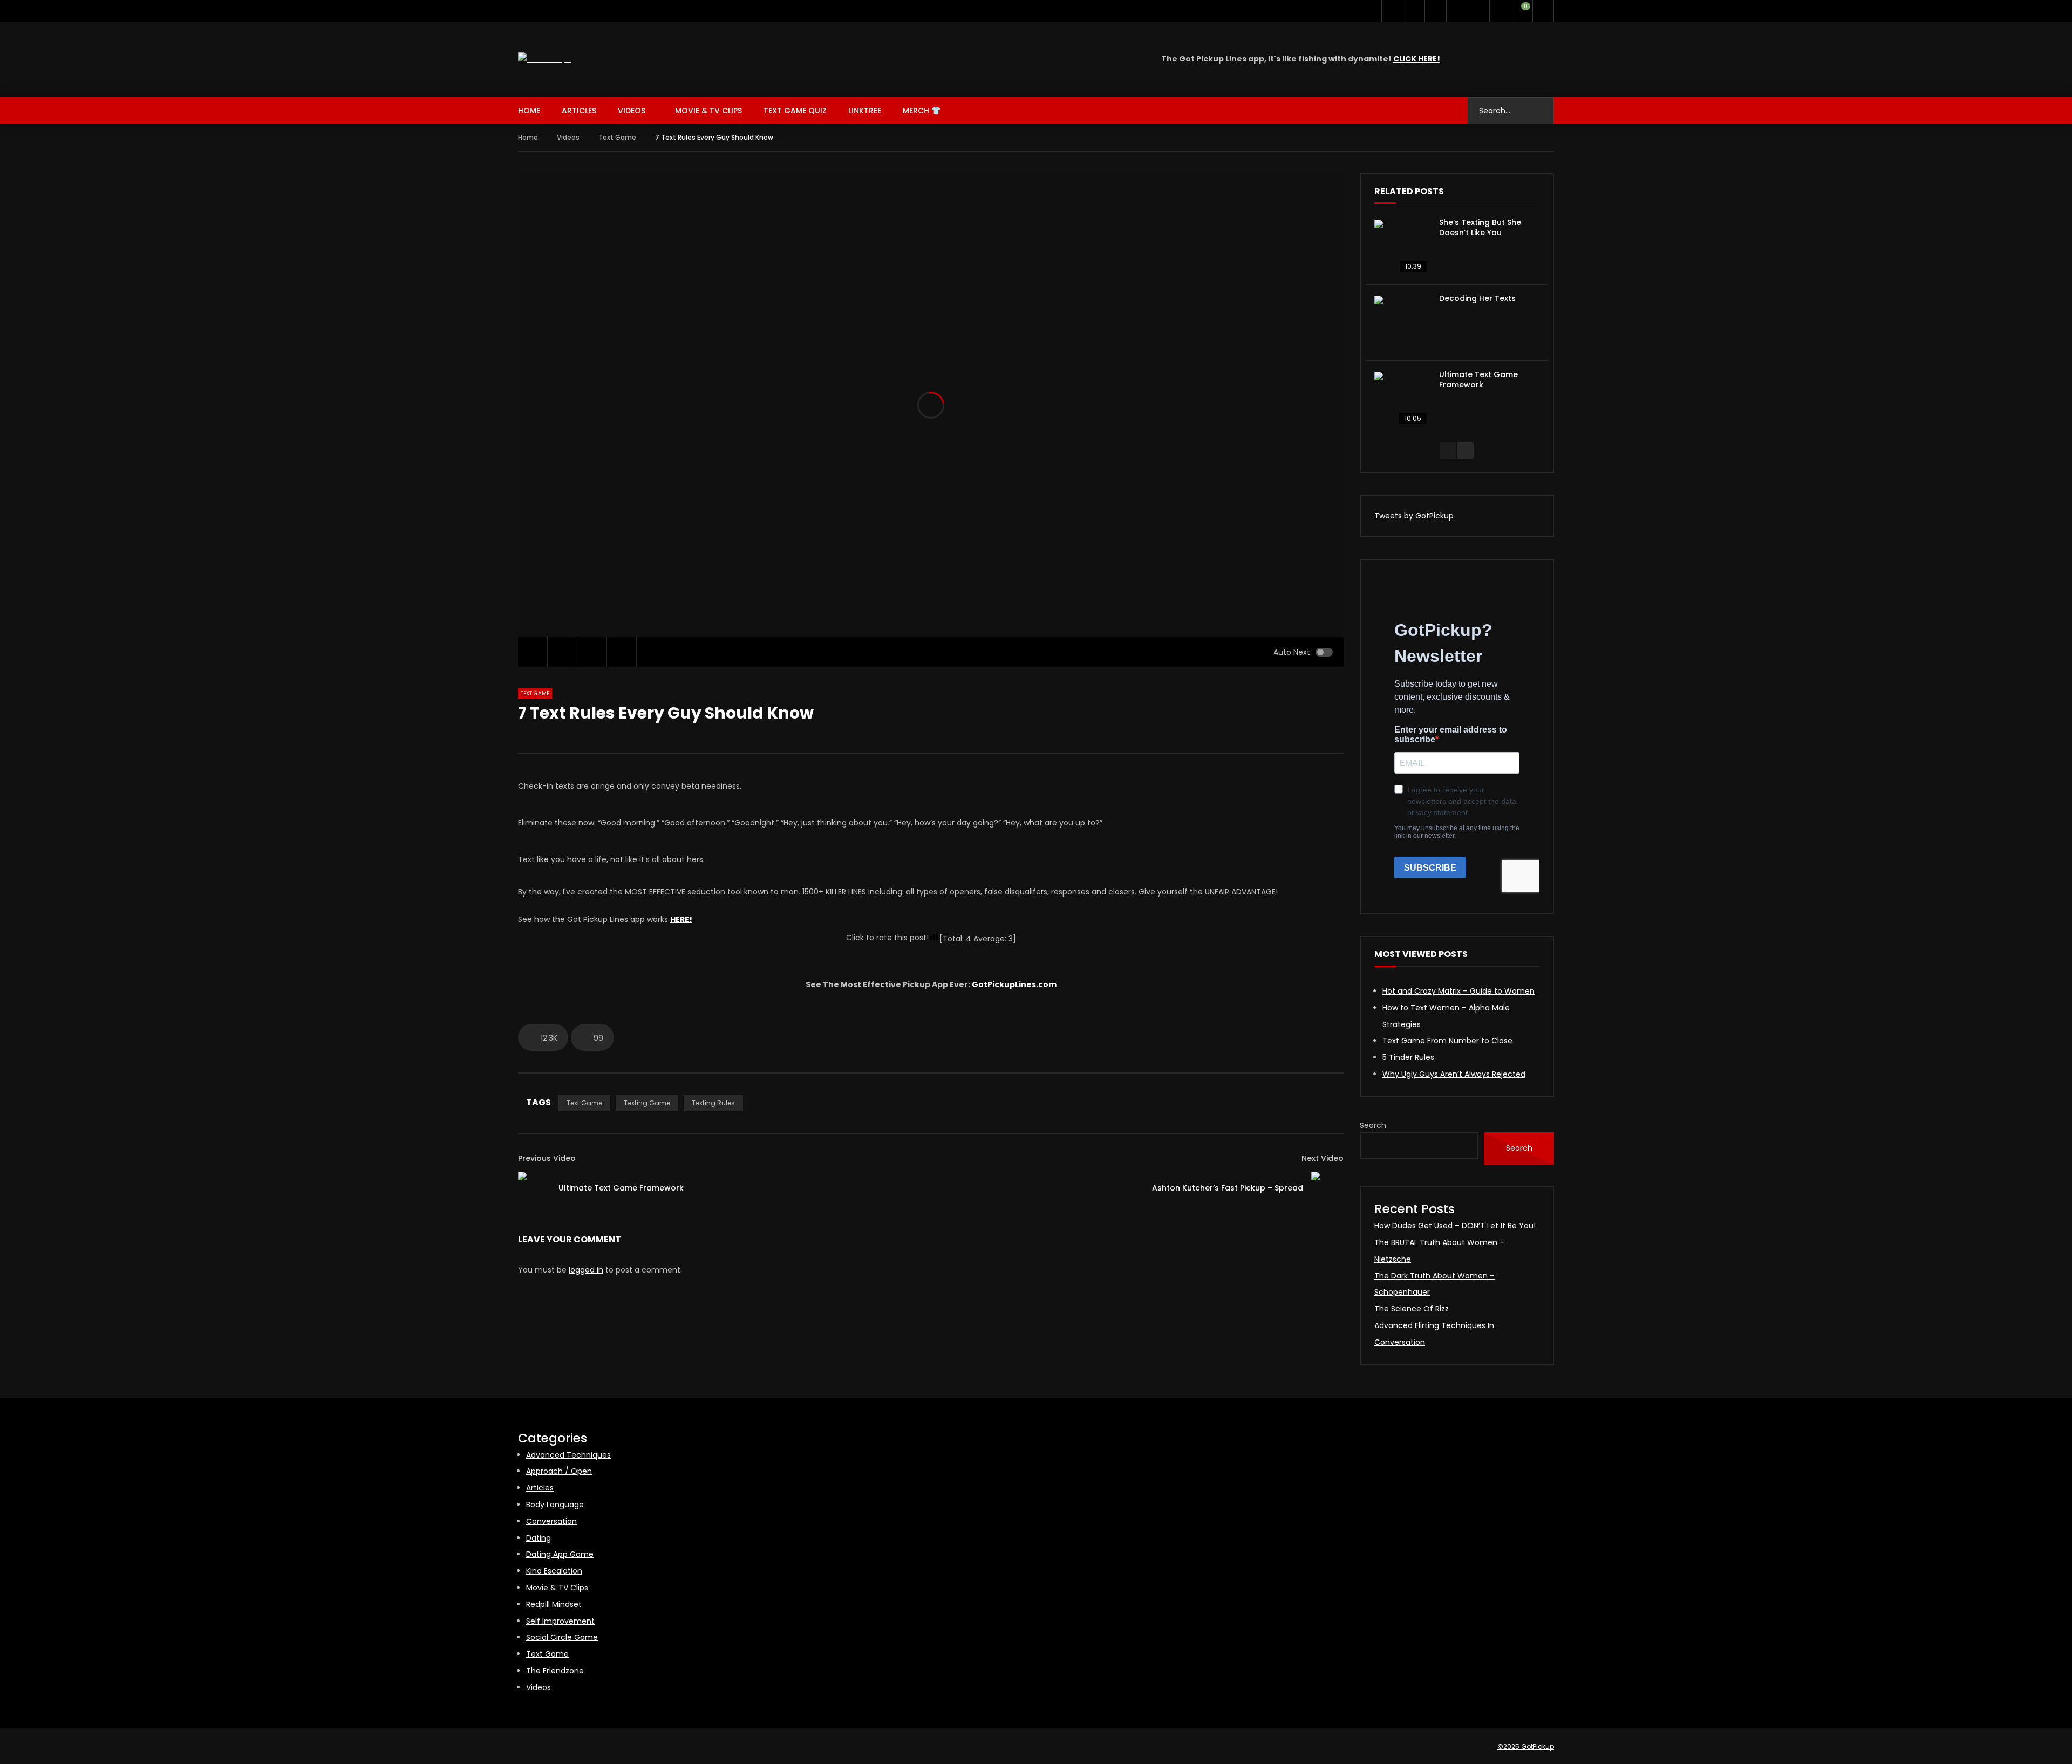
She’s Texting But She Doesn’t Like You (1480, 227)
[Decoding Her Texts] (1401, 323)
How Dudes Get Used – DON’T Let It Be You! (1455, 1226)
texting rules (713, 1103)
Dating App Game (560, 1554)
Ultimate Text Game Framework (621, 1188)
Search (1373, 1125)
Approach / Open (559, 1471)
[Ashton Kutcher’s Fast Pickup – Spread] (1327, 1188)
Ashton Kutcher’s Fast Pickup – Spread (1228, 1188)
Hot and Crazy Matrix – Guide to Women (1458, 991)
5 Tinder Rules (1408, 1057)
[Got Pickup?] (545, 59)
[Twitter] (1392, 11)
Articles (579, 111)
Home (529, 111)
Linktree (865, 111)
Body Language (555, 1505)
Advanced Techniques (568, 1455)
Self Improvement (560, 1621)
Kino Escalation (554, 1571)
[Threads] (1478, 11)
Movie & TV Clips (708, 111)
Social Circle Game (562, 1637)
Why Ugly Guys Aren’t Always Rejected (1454, 1074)
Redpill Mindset (554, 1604)
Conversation (551, 1521)
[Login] (1543, 11)
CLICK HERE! (1417, 59)
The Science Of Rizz (1412, 1309)
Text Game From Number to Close (1447, 1041)
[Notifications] (1500, 11)
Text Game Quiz (795, 111)
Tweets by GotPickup (1414, 516)
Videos (632, 111)
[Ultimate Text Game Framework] (534, 1188)
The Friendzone (555, 1671)
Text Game (617, 137)
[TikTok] (1457, 11)
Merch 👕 (922, 111)
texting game (647, 1103)
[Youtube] (1414, 11)
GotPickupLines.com (1014, 984)
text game (584, 1103)
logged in (586, 1270)
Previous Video (547, 1158)
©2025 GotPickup (1526, 1746)
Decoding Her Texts (1477, 298)
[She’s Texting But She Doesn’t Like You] (1401, 247)
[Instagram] (1435, 11)
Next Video (1323, 1158)
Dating (539, 1538)
